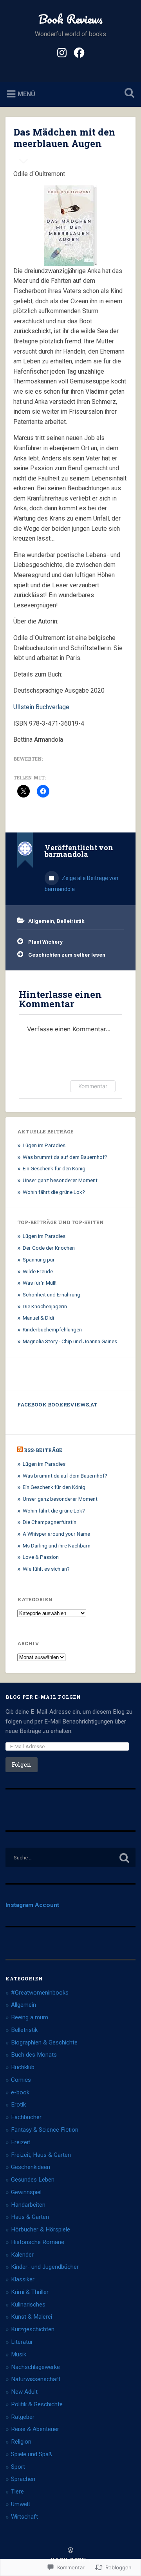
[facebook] (79, 52)
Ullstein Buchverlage (41, 707)
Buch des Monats (34, 2055)
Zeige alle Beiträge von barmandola (81, 884)
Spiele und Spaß (32, 2454)
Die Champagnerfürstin (50, 1522)
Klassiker (23, 2279)
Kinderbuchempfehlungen (52, 1329)
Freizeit (21, 2142)
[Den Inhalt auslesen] (20, 1450)
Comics (21, 2080)
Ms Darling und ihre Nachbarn (57, 1546)
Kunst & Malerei (32, 2317)
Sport (18, 2467)
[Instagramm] (62, 52)
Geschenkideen (31, 2167)
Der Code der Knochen (49, 1248)
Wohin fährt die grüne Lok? (54, 1192)
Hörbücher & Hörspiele (41, 2229)
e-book (20, 2092)
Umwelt (21, 2504)
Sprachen (23, 2479)
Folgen (22, 1765)
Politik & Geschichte (37, 2404)
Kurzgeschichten (33, 2329)
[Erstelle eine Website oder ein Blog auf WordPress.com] (70, 2550)
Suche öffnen (128, 94)
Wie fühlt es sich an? (46, 1569)
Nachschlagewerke (35, 2367)
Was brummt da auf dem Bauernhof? (65, 1157)
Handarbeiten (28, 2205)
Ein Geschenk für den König (54, 1168)
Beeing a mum (30, 2017)
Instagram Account (32, 1905)
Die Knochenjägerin (45, 1306)
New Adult (24, 2392)
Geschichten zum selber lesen (67, 955)
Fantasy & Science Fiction (45, 2130)
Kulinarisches (28, 2305)
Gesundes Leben (33, 2180)
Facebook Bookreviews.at (57, 1404)
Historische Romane (38, 2242)
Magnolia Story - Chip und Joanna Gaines (70, 1341)
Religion (21, 2442)
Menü (26, 94)
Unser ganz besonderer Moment (60, 1180)
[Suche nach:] (70, 1857)
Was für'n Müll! (40, 1283)
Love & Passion (41, 1557)
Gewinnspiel (26, 2192)
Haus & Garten (30, 2217)
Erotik (18, 2105)
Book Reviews (70, 19)
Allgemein (41, 921)
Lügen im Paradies (44, 1145)
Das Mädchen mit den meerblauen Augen (64, 138)
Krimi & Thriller (30, 2292)
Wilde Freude (38, 1271)
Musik (19, 2354)
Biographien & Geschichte (44, 2042)
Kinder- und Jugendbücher (45, 2267)
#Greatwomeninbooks (40, 1993)
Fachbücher (26, 2117)
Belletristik (71, 921)
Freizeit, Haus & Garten (41, 2155)
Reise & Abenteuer (35, 2429)
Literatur (22, 2342)
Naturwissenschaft (36, 2379)
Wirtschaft (24, 2517)
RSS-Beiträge (43, 1450)
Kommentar (93, 1086)
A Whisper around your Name (56, 1534)
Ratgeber (23, 2417)
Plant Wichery (45, 942)
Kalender (22, 2255)
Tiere (17, 2492)
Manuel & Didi (38, 1318)
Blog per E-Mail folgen (43, 1697)
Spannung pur (39, 1260)
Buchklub (23, 2067)
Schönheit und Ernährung (52, 1294)
